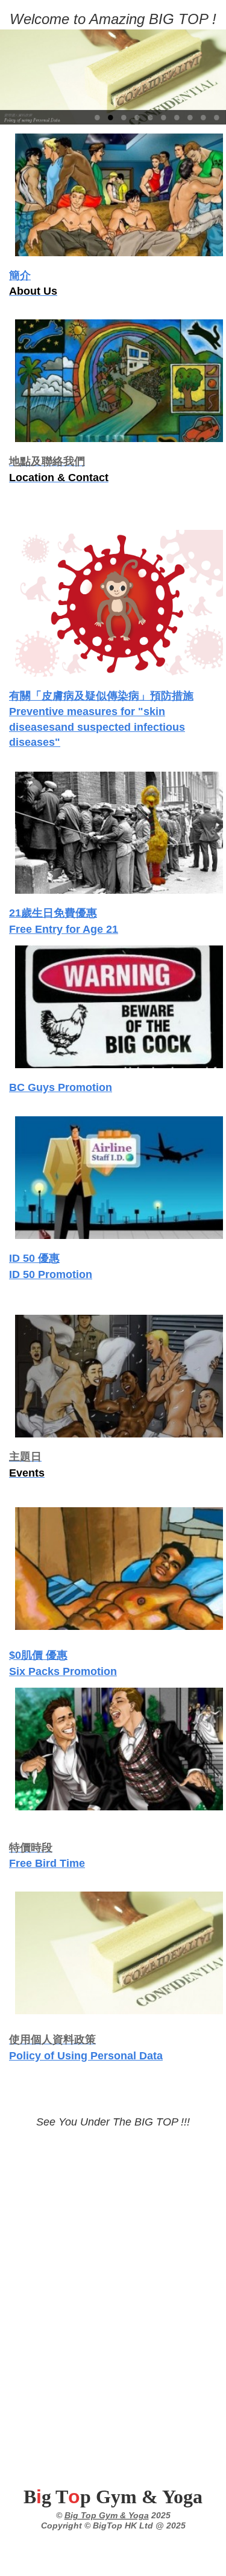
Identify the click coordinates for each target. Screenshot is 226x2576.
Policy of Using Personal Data (86, 2056)
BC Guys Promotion (61, 1087)
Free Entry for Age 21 (64, 929)
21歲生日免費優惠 (53, 913)
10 (216, 117)
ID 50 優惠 (34, 1258)
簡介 (20, 275)
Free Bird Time (47, 1863)
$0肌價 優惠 (38, 1655)
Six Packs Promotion (63, 1671)
